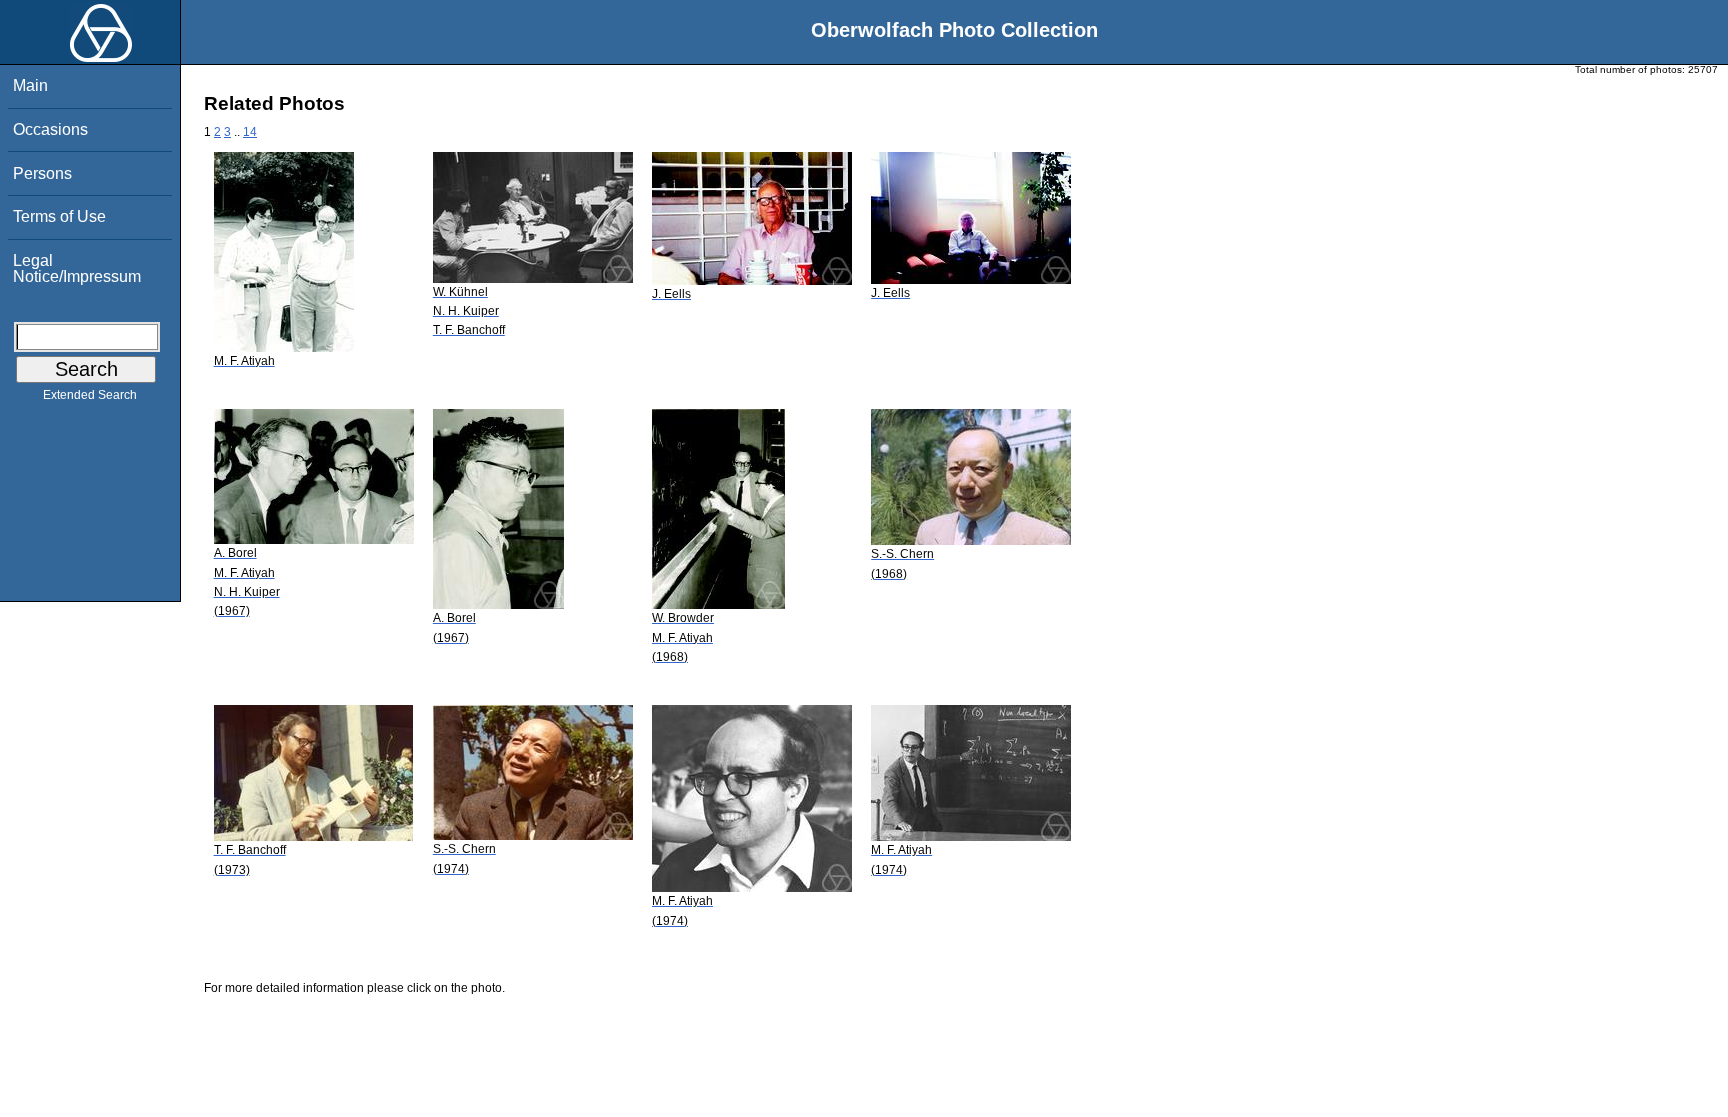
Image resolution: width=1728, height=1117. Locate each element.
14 (250, 132)
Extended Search (90, 395)
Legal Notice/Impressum (77, 268)
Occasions (50, 129)
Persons (42, 173)
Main (30, 85)
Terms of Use (59, 216)
